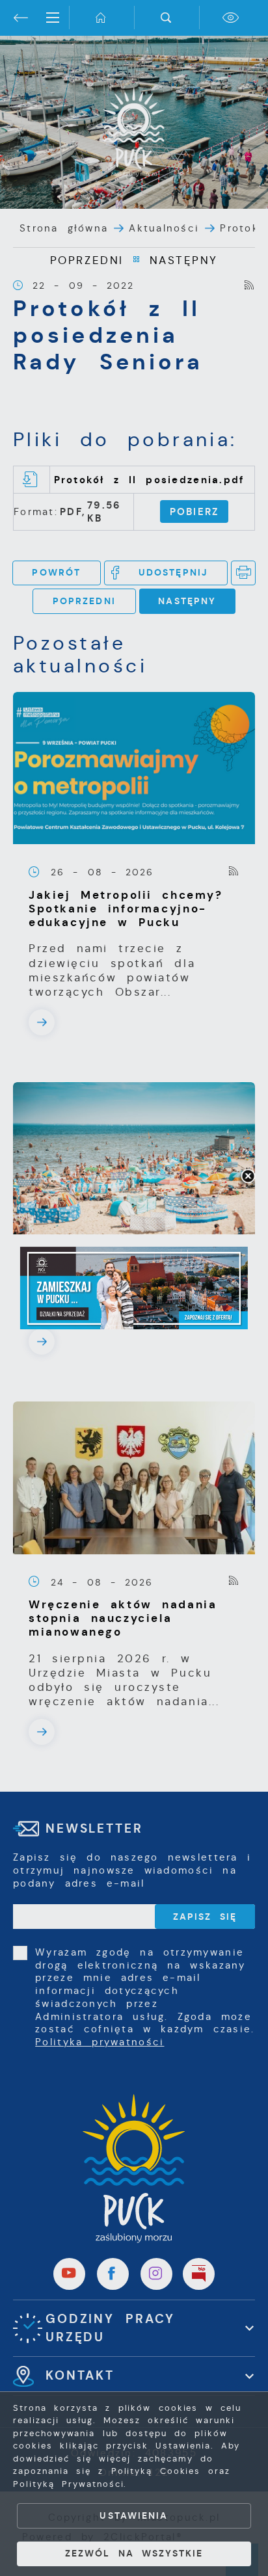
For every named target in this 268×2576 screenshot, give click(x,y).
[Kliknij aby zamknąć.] (248, 1177)
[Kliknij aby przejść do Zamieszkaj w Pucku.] (134, 1288)
